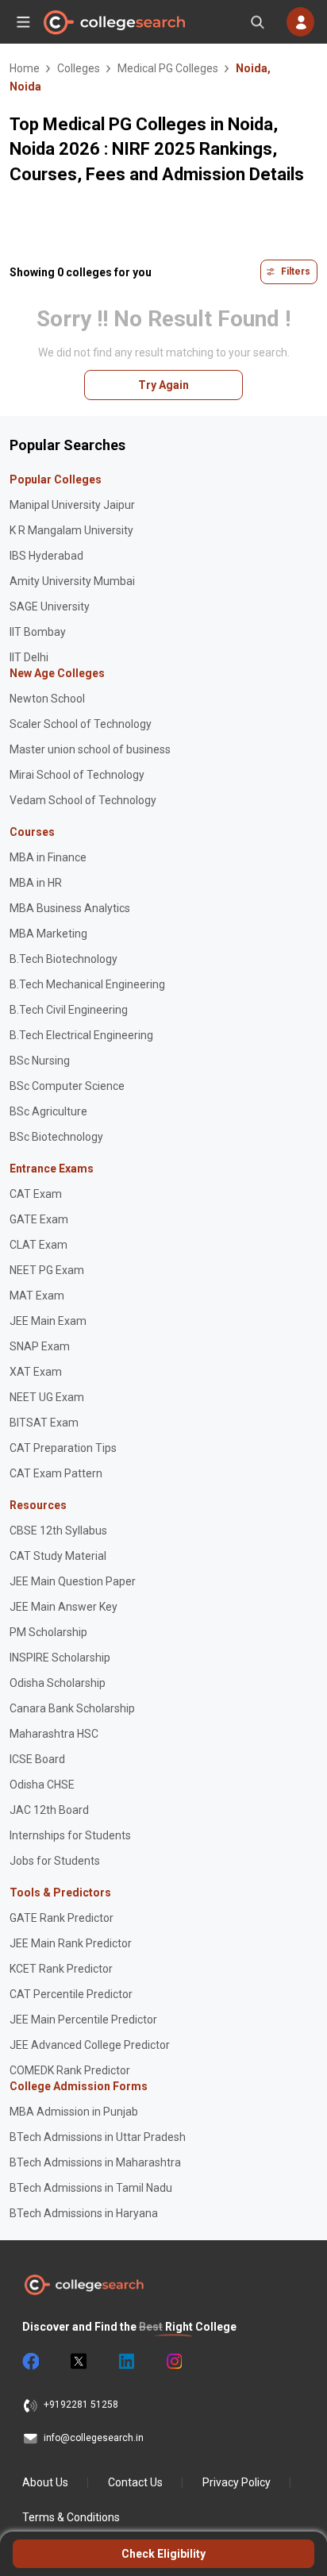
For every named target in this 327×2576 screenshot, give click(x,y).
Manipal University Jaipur (72, 505)
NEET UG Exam (47, 1397)
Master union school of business (90, 749)
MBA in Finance (48, 857)
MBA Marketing (48, 934)
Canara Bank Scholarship (72, 1708)
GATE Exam (39, 1219)
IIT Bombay (38, 632)
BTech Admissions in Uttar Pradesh (98, 2137)
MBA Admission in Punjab (74, 2112)
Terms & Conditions (71, 2517)
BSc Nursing (40, 1061)
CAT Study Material (58, 1556)
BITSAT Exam (44, 1423)
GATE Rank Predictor (62, 1918)
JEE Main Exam (48, 1321)
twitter (78, 2362)
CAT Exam (36, 1194)
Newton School (47, 699)
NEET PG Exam (47, 1270)
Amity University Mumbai (72, 581)
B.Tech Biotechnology (63, 959)
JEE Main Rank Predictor (71, 1943)
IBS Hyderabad (46, 556)
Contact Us (135, 2482)
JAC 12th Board (49, 1810)
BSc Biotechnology (56, 1137)
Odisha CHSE (42, 1785)
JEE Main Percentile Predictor (83, 2020)
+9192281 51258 (81, 2405)
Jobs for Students (55, 1861)
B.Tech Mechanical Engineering (87, 984)
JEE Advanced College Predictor (90, 2045)
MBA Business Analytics (70, 908)
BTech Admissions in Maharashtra (95, 2162)
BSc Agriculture (48, 1111)
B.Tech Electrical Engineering (81, 1035)
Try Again (163, 385)
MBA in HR (36, 883)
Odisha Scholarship (58, 1683)
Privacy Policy (237, 2482)
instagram (173, 2362)
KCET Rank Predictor (61, 1969)
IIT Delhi (29, 657)
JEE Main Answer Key (63, 1607)
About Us (45, 2482)
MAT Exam (37, 1296)
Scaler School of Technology (81, 724)
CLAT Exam (38, 1245)
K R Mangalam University (71, 530)
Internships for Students (70, 1835)
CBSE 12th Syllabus (58, 1531)
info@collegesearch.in (94, 2438)
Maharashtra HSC (54, 1734)
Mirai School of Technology (77, 775)
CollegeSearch (113, 22)
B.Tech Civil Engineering (69, 1010)
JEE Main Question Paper (73, 1581)
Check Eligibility (163, 2554)
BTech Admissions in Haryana (84, 2213)
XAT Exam (36, 1372)
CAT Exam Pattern (56, 1473)
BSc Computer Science (67, 1086)
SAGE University (50, 606)
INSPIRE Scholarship (60, 1658)
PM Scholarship (48, 1632)
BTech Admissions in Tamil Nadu (91, 2188)
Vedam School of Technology (83, 800)
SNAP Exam (40, 1346)
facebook (30, 2362)
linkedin (125, 2362)
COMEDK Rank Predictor (70, 2070)
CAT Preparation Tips (63, 1448)
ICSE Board (37, 1759)
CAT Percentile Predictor (71, 1994)
